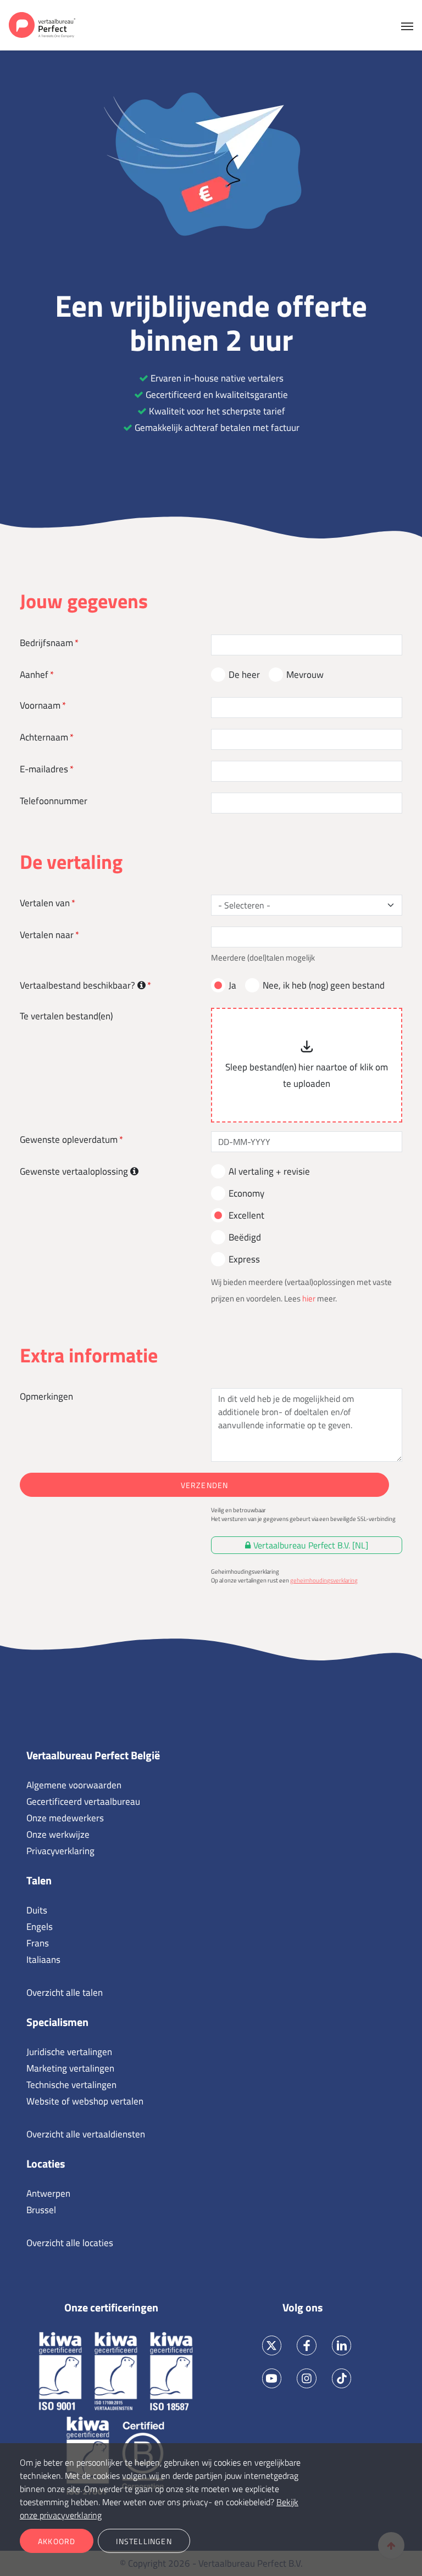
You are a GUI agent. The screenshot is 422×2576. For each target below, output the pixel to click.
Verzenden (205, 1485)
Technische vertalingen (71, 2085)
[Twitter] (272, 2346)
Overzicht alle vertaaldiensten (86, 2134)
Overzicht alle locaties (70, 2243)
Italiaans (43, 1960)
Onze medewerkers (65, 1818)
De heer (244, 675)
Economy (246, 1193)
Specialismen (57, 2022)
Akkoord (57, 2541)
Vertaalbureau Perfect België (93, 1755)
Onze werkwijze (58, 1834)
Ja (232, 985)
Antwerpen (48, 2193)
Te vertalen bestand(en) (66, 1016)
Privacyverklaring (60, 1851)
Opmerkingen (46, 1396)
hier (309, 1298)
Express (244, 1259)
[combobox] (300, 905)
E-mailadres (44, 769)
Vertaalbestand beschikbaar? (79, 985)
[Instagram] (307, 2378)
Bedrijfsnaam (46, 643)
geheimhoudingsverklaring (324, 1580)
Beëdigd (245, 1237)
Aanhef (34, 675)
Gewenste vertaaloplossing (75, 1171)
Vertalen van (45, 903)
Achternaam (44, 737)
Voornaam (40, 705)
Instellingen (144, 2541)
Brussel (41, 2210)
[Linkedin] (342, 2346)
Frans (38, 1943)
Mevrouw (305, 675)
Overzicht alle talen (65, 1993)
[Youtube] (272, 2378)
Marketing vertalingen (70, 2068)
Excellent (246, 1215)
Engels (40, 1927)
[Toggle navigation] (407, 25)
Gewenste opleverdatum (69, 1140)
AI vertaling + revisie (269, 1171)
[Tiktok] (342, 2378)
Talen (39, 1880)
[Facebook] (307, 2346)
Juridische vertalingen (69, 2052)
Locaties (46, 2163)
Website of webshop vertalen (85, 2101)
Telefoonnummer (54, 801)
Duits (37, 1910)
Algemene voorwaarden (74, 1785)
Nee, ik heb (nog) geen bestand (324, 985)
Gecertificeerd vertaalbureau (83, 1801)
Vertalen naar (47, 935)
